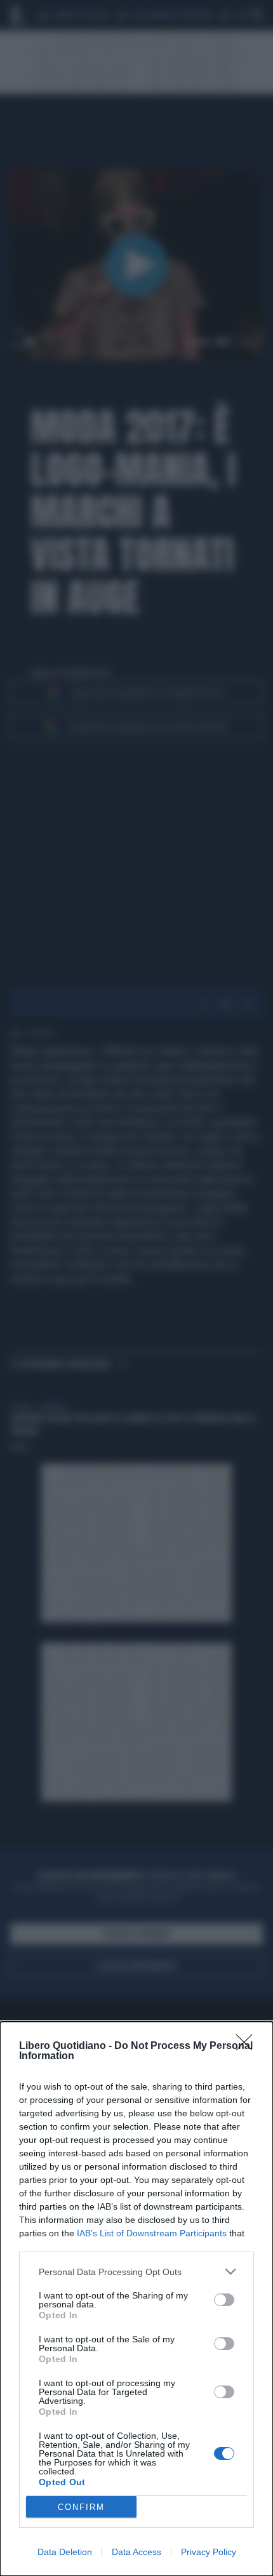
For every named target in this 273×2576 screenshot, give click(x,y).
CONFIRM (81, 2507)
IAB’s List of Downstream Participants (152, 2233)
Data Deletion (65, 2552)
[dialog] (136, 2299)
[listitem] (136, 2272)
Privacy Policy (209, 2552)
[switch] (224, 2300)
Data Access (136, 2552)
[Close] (248, 2046)
